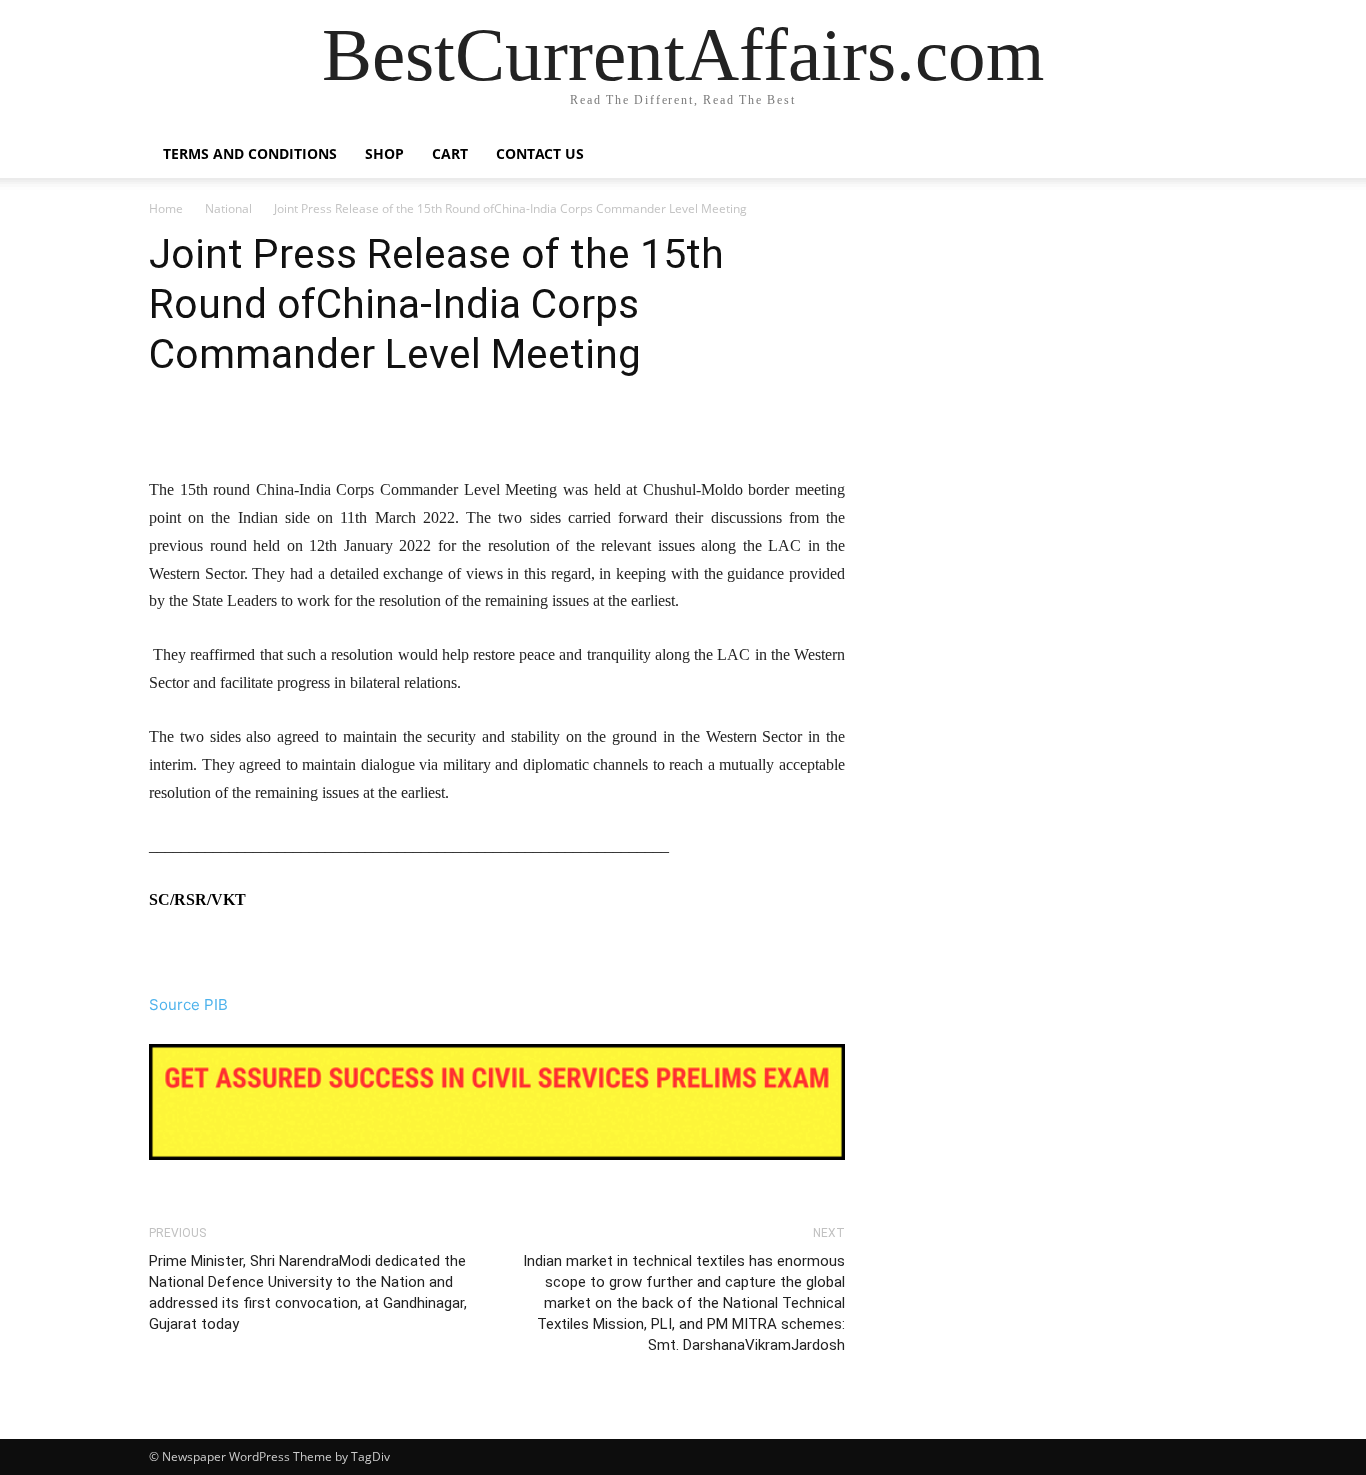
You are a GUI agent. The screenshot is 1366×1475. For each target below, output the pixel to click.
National (228, 208)
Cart (450, 153)
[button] (1193, 155)
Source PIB (188, 1004)
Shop (384, 153)
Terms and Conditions (250, 153)
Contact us (540, 153)
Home (166, 208)
